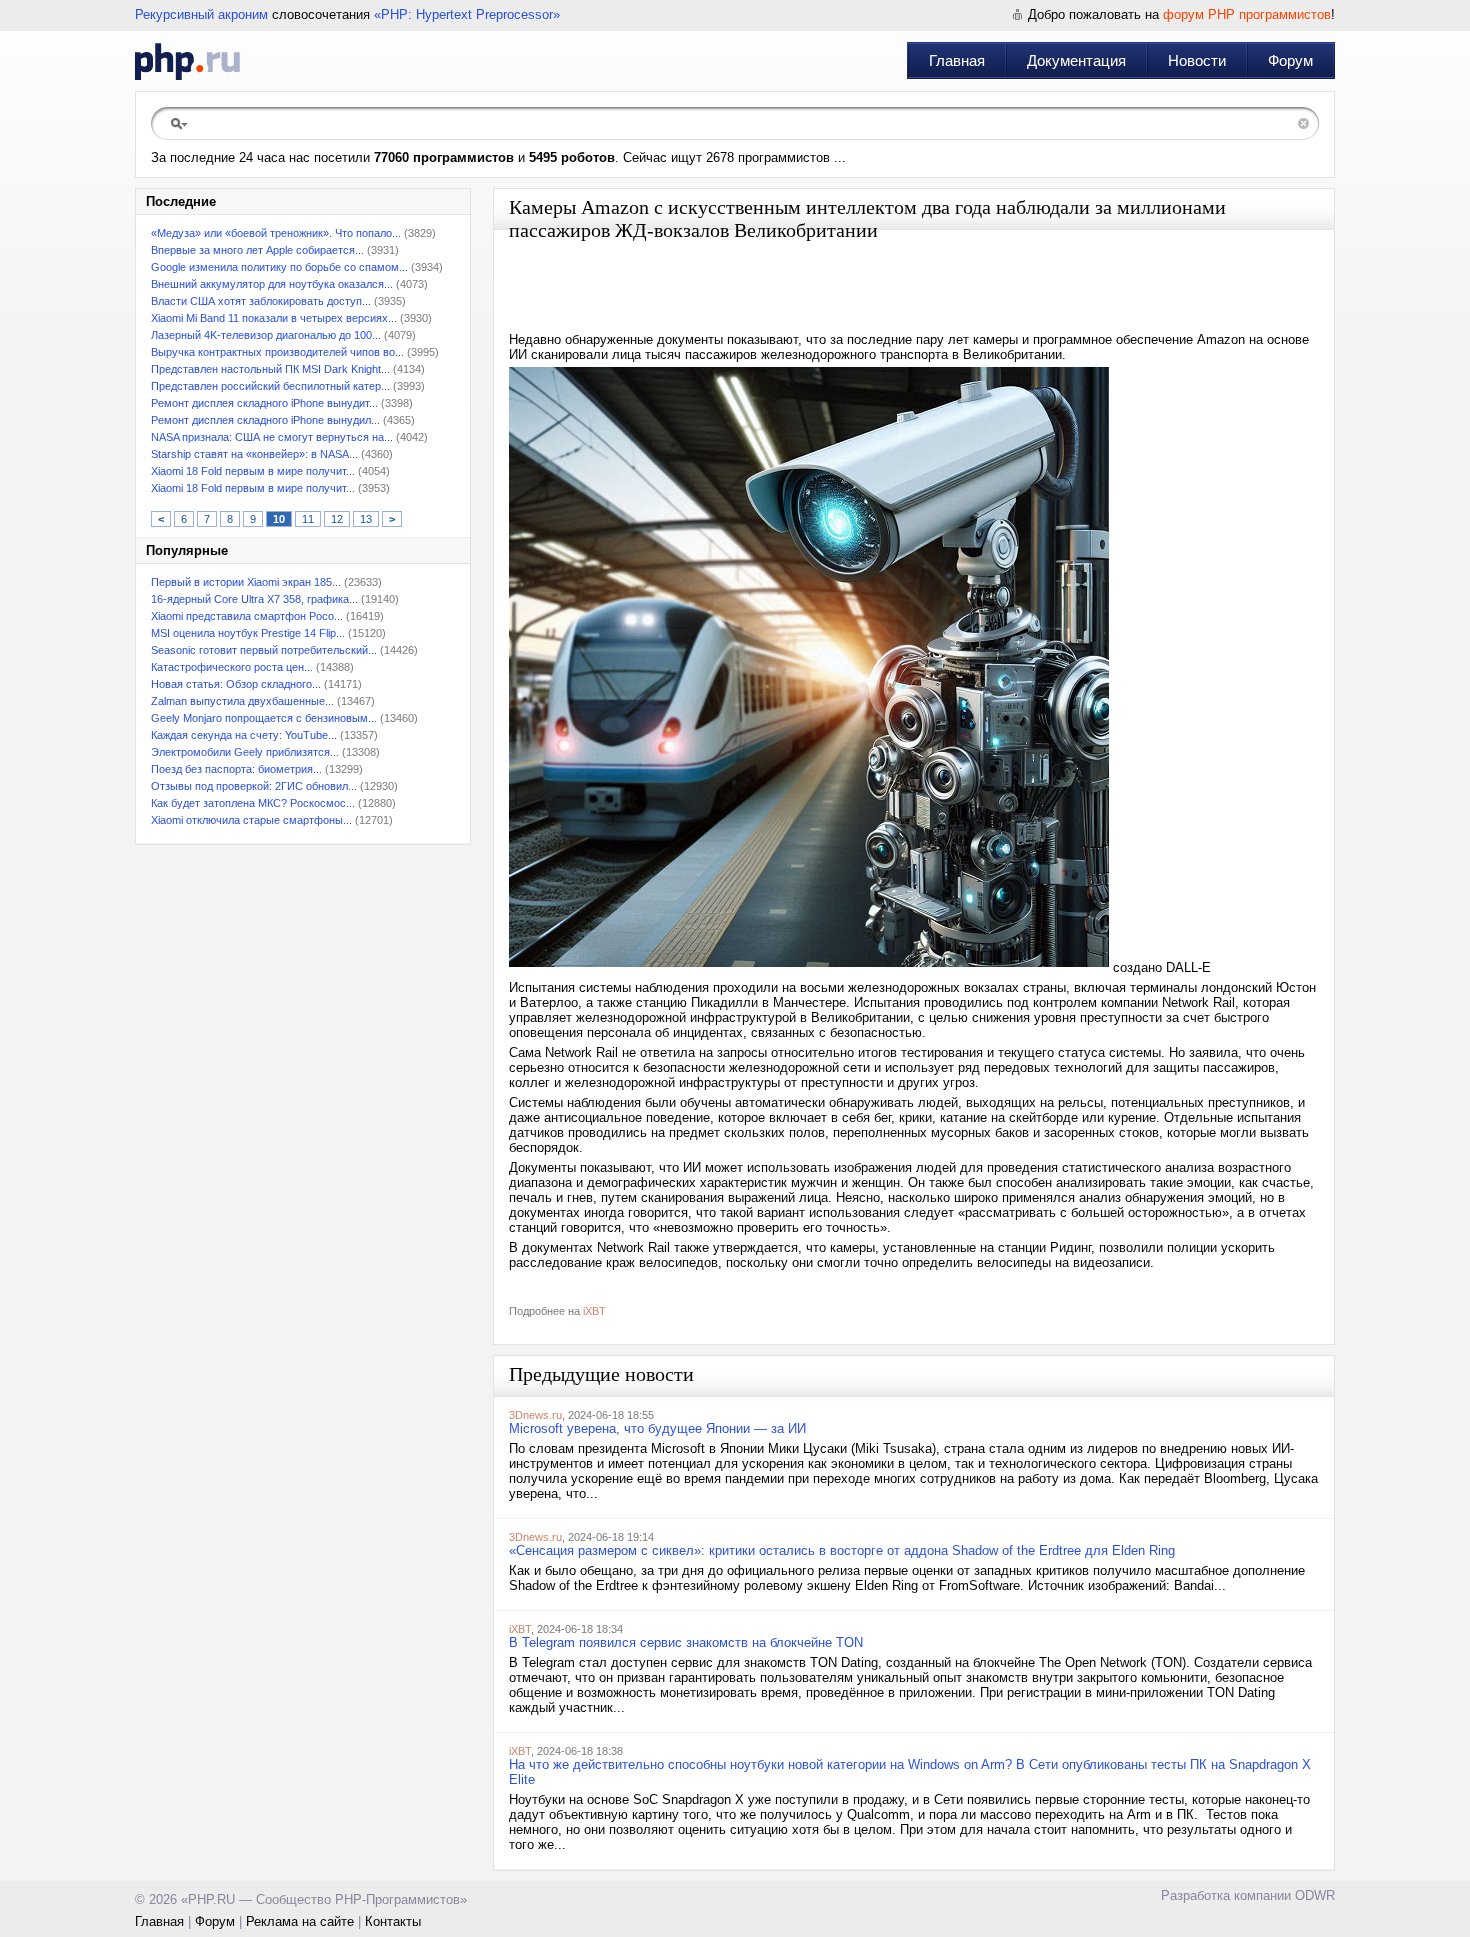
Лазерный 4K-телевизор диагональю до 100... (266, 335)
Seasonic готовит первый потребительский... (264, 650)
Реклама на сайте (300, 1921)
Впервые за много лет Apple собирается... (257, 250)
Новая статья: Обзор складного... (236, 684)
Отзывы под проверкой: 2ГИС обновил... (254, 786)
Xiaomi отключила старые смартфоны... (251, 820)
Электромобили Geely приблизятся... (245, 752)
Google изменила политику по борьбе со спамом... (279, 267)
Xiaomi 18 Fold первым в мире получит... (253, 471)
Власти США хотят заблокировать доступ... (261, 301)
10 (279, 519)
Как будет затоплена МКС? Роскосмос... (253, 803)
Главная (957, 60)
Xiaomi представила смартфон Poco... (247, 616)
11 (308, 519)
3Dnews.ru (535, 1415)
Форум (1290, 60)
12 (337, 519)
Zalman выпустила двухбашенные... (242, 701)
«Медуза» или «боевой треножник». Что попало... (276, 233)
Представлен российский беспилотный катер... (270, 386)
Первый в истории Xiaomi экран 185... (246, 582)
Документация (1076, 60)
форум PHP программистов (1247, 14)
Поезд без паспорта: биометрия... (236, 769)
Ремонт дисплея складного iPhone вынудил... (265, 420)
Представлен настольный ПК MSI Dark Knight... (270, 369)
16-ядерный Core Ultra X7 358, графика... (254, 599)
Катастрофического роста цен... (232, 667)
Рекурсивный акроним (201, 14)
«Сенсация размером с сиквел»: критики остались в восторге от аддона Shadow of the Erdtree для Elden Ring (842, 1550)
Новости (1197, 60)
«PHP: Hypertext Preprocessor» (467, 14)
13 (366, 519)
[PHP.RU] (187, 61)
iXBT (594, 1311)
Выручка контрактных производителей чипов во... (277, 352)
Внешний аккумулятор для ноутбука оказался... (272, 284)
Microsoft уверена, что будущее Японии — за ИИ (657, 1428)
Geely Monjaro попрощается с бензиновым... (264, 718)
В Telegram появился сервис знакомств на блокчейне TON (686, 1642)
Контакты (393, 1921)
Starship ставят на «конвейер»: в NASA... (254, 454)
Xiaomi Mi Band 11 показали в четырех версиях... (274, 318)
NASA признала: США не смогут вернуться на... (272, 437)
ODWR (1315, 1895)
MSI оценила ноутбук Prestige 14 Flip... (248, 633)
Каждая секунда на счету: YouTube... (244, 735)
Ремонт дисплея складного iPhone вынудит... (264, 403)
